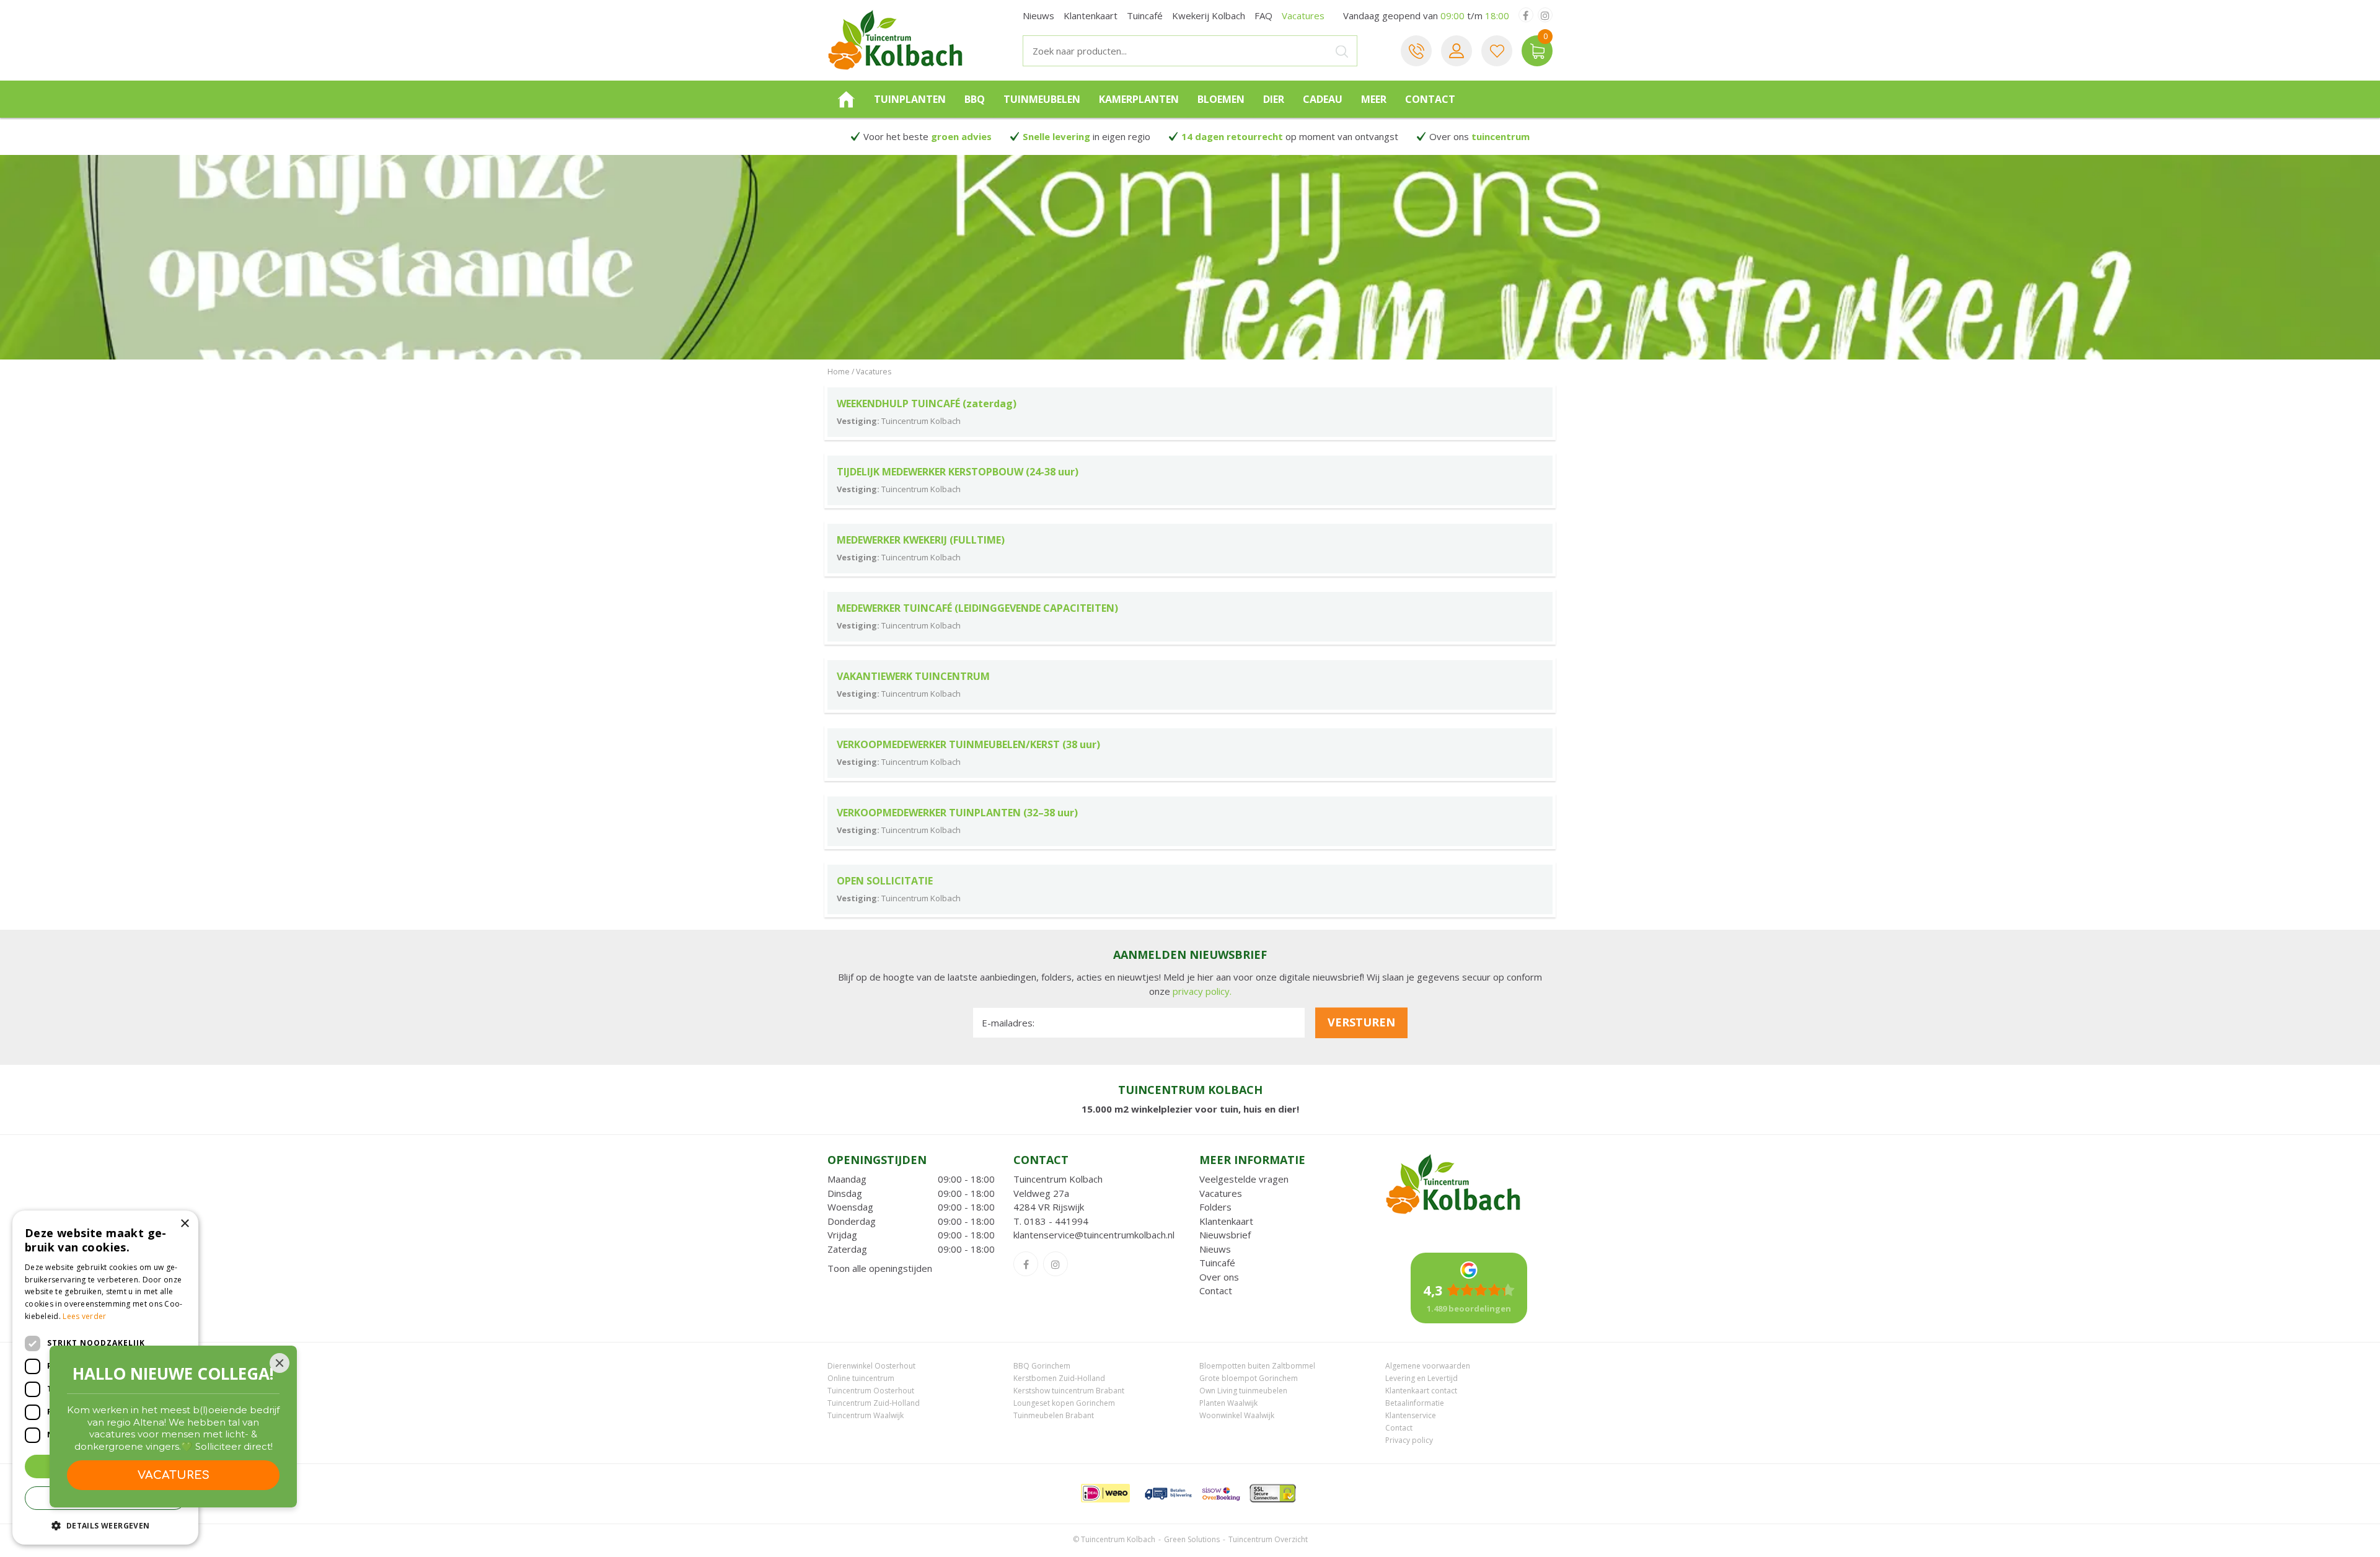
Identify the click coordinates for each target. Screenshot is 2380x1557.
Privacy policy (1409, 1440)
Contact (1216, 1290)
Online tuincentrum (861, 1378)
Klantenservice (1411, 1415)
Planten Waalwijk (1228, 1403)
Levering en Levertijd (1421, 1378)
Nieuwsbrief (1225, 1235)
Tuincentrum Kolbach (1058, 1179)
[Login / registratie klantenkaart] (1457, 51)
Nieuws (1215, 1249)
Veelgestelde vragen (1244, 1179)
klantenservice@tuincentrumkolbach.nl (1094, 1235)
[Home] (846, 99)
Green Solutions (1192, 1539)
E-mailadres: (1008, 1023)
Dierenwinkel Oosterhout (871, 1366)
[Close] (280, 1363)
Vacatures (1221, 1193)
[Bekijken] (1537, 51)
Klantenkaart (1226, 1221)
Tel (1416, 51)
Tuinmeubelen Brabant (1054, 1415)
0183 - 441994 (1056, 1221)
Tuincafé (1217, 1263)
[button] (105, 1525)
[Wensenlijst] (1497, 51)
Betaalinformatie (1415, 1403)
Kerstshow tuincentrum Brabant (1069, 1391)
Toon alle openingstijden (880, 1268)
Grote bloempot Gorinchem (1249, 1378)
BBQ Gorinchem (1042, 1366)
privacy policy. (1202, 991)
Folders (1215, 1207)
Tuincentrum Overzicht (1268, 1539)
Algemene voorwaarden (1428, 1366)
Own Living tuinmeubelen (1243, 1391)
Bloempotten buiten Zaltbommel (1257, 1366)
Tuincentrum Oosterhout (871, 1391)
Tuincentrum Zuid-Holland (874, 1403)
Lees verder (84, 1316)
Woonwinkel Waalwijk (1237, 1415)
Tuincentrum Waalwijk (866, 1415)
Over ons (1219, 1277)
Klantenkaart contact (1421, 1391)
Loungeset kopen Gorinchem (1064, 1403)
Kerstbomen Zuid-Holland (1059, 1378)
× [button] (184, 1224)
